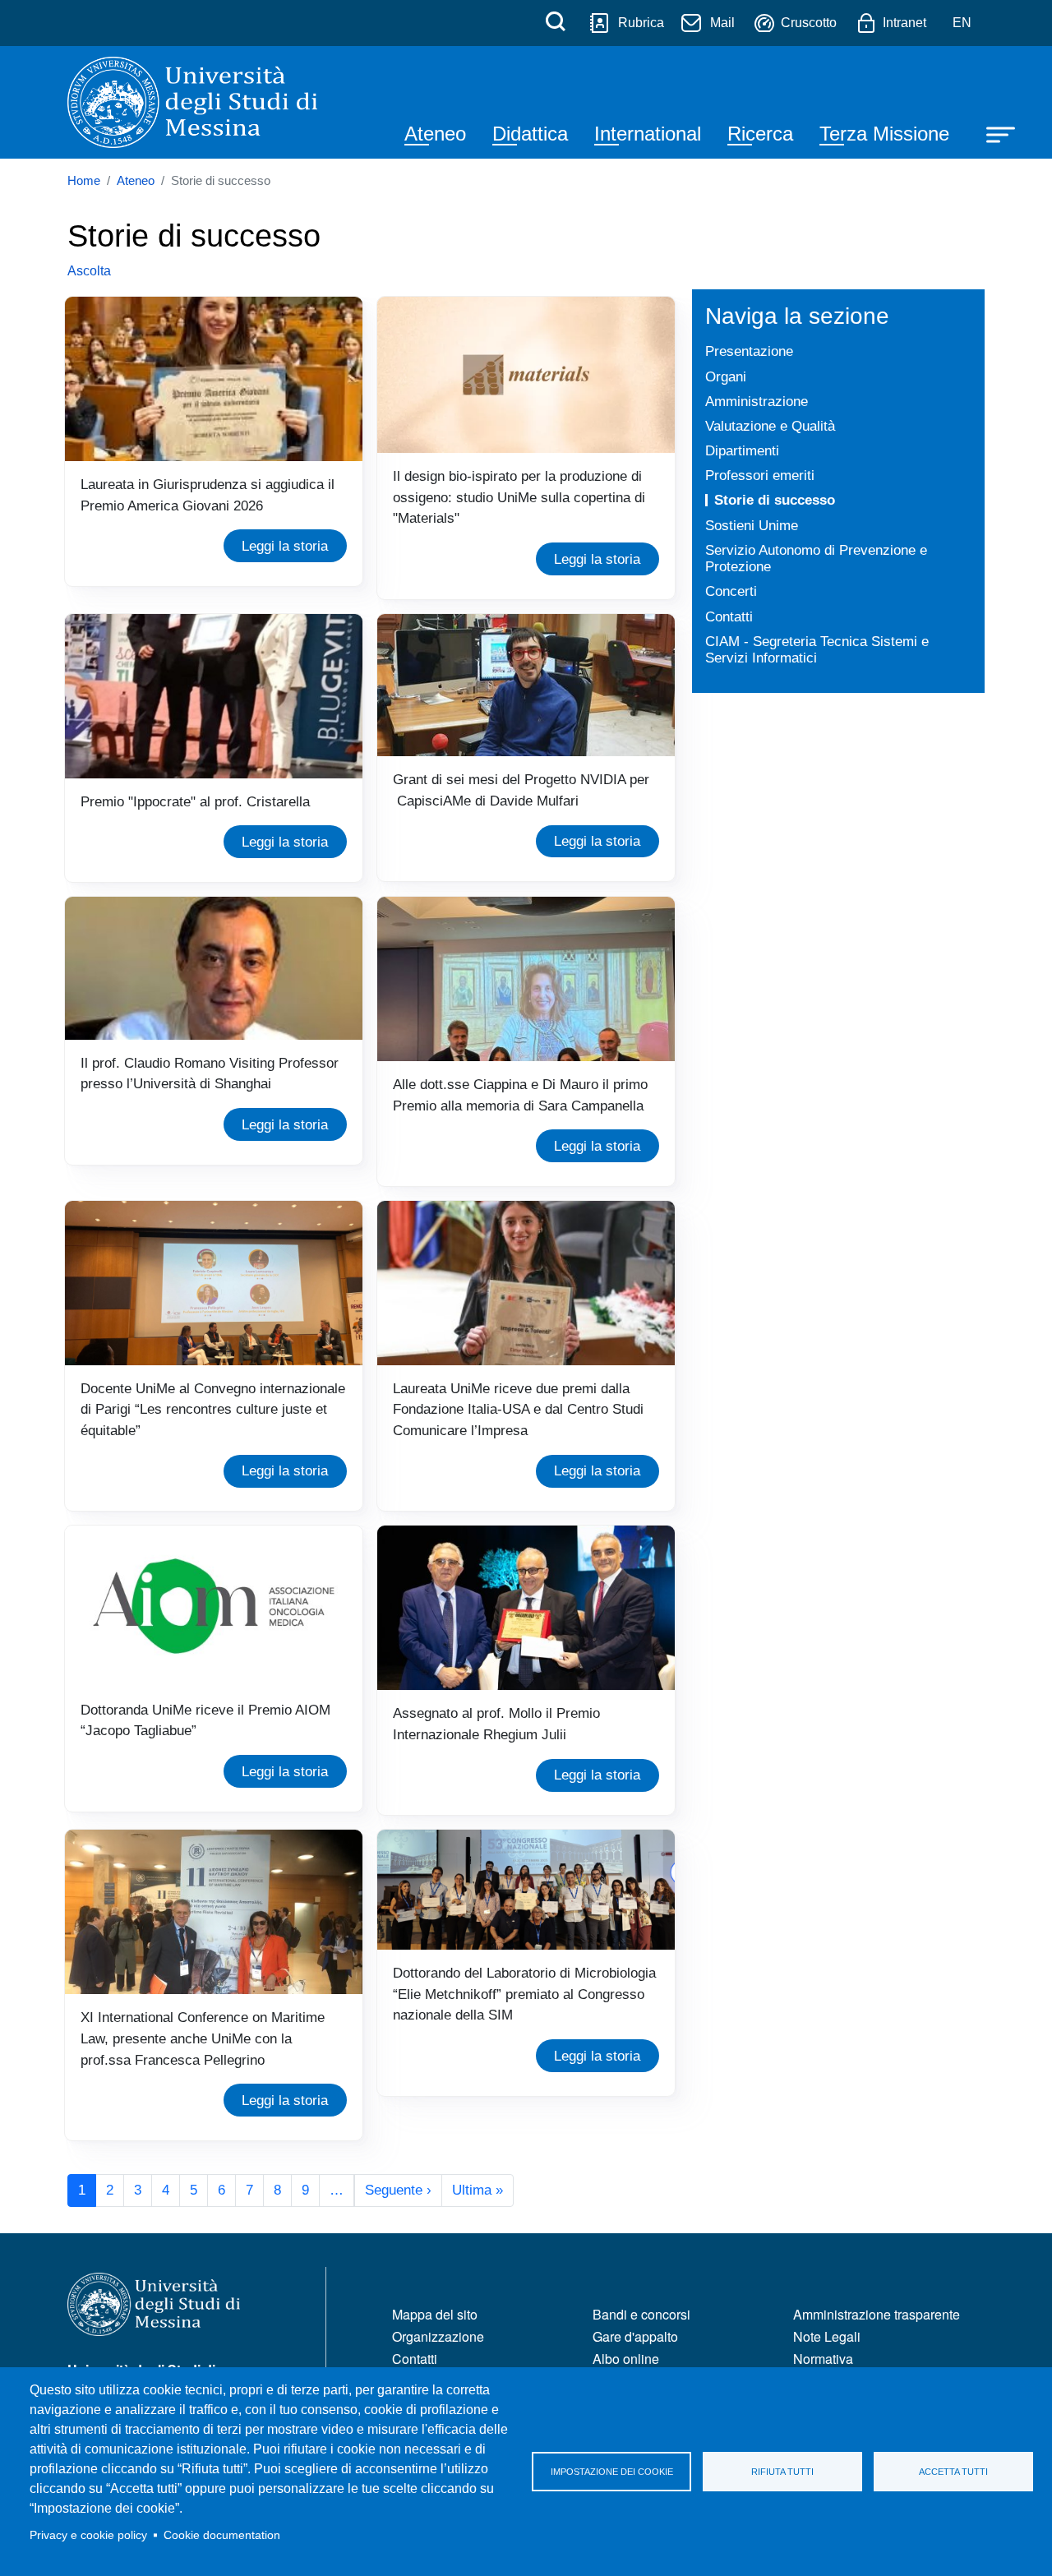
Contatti (729, 616)
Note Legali (827, 2336)
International (648, 134)
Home (84, 181)
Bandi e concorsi (641, 2314)
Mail (722, 23)
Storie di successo (775, 500)
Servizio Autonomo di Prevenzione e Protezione (816, 559)
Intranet (904, 23)
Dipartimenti (742, 450)
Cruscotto (809, 23)
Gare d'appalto (635, 2336)
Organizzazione (438, 2336)
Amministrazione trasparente (877, 2314)
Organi (726, 376)
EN (962, 23)
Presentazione (749, 351)
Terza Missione (884, 134)
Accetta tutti (953, 2472)
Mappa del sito (435, 2314)
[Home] (192, 102)
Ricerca (760, 134)
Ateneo (435, 134)
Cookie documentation (222, 2535)
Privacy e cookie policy (88, 2535)
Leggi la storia (285, 546)
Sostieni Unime (752, 525)
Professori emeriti (760, 475)
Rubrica (641, 23)
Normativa (823, 2359)
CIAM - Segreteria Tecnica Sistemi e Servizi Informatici (817, 650)
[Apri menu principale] (993, 133)
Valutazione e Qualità (770, 426)
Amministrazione (757, 401)
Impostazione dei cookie (612, 2472)
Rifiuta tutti (782, 2472)
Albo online (626, 2359)
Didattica (530, 134)
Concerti (731, 591)
